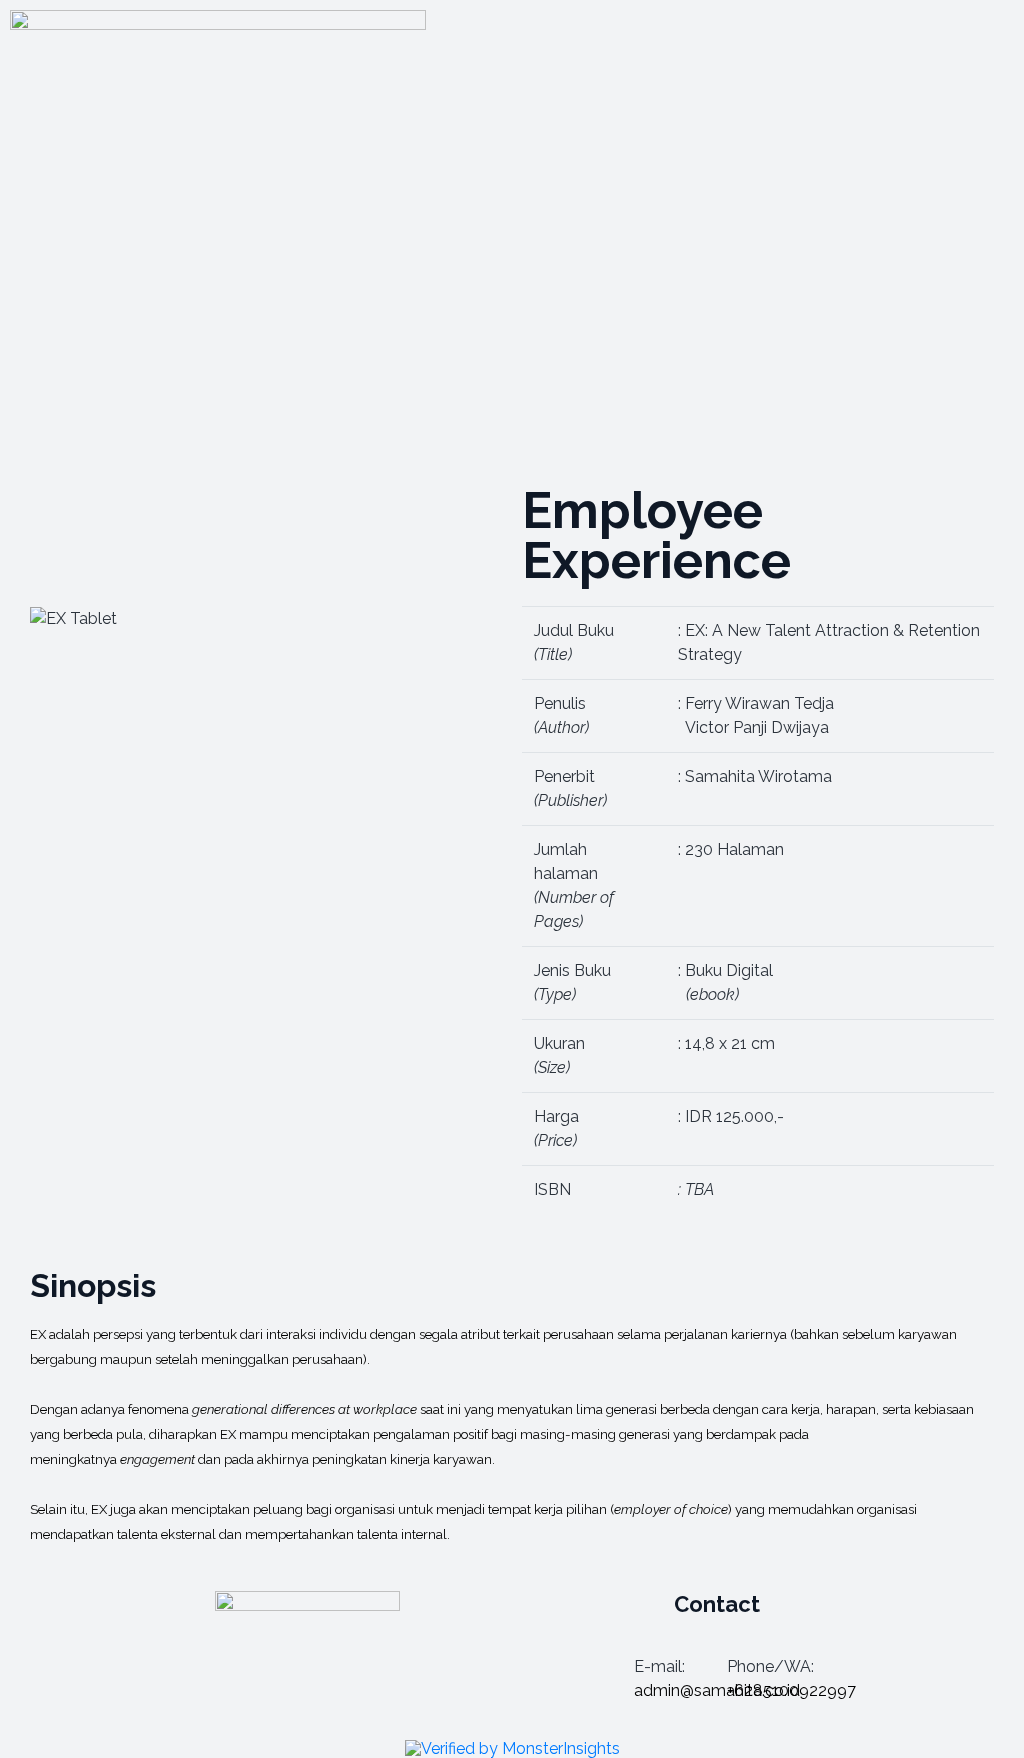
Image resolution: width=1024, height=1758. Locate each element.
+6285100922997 (791, 1690)
